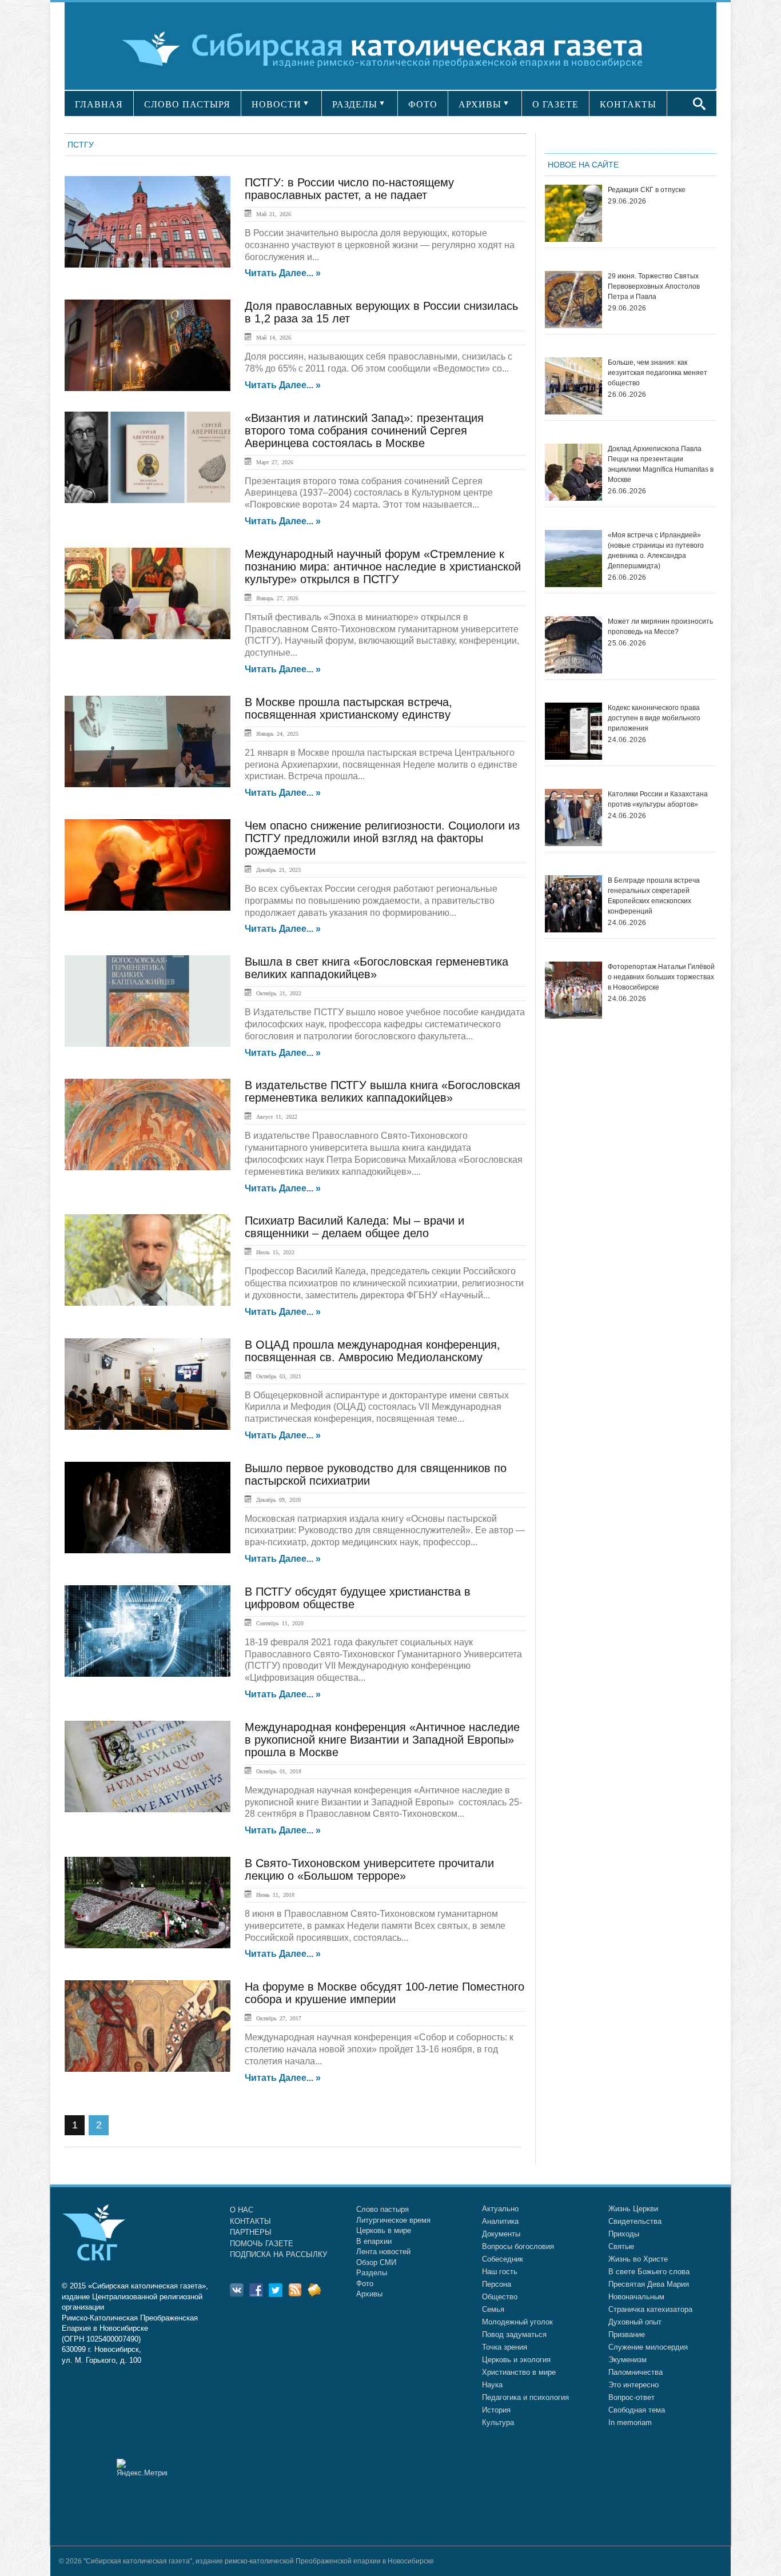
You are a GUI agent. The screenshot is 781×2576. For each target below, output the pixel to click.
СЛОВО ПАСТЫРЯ (187, 104)
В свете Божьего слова (649, 2272)
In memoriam (630, 2423)
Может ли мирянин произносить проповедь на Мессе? (660, 627)
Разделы (372, 2273)
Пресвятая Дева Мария (649, 2284)
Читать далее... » (283, 273)
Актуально (500, 2209)
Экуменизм (627, 2360)
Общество (500, 2297)
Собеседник (503, 2259)
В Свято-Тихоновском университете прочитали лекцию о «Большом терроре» (369, 1869)
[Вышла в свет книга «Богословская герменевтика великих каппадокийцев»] (148, 1001)
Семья (493, 2309)
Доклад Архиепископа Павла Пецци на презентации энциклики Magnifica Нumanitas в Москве (661, 464)
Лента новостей (383, 2252)
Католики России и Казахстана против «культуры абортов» (658, 799)
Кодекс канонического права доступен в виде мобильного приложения (654, 718)
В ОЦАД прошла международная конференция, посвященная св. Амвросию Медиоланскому (372, 1351)
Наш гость (500, 2272)
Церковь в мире (384, 2230)
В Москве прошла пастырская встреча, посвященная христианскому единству (348, 708)
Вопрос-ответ (631, 2397)
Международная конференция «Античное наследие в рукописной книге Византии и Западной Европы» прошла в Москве (382, 1740)
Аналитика (500, 2221)
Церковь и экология (516, 2360)
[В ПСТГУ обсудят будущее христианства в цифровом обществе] (148, 1631)
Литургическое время (393, 2220)
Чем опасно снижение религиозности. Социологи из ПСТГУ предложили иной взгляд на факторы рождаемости (382, 838)
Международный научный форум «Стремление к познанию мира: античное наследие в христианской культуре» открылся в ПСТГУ (383, 567)
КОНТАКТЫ (628, 104)
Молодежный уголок (517, 2322)
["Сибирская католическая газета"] (389, 48)
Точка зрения (505, 2347)
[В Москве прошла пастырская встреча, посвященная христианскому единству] (148, 741)
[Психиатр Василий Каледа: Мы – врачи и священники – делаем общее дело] (148, 1260)
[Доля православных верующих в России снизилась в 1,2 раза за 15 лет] (148, 345)
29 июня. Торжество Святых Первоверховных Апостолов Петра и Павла (654, 286)
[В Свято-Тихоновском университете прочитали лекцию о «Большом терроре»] (148, 1903)
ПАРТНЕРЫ (251, 2232)
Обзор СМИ (376, 2262)
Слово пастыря (382, 2209)
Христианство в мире (519, 2372)
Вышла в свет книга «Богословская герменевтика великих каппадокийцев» (376, 968)
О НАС (242, 2210)
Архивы (369, 2294)
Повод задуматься (514, 2334)
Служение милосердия (648, 2347)
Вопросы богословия (518, 2246)
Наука (492, 2385)
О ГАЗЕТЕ (555, 104)
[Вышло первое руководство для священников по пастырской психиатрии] (148, 1508)
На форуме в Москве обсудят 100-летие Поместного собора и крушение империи (384, 1993)
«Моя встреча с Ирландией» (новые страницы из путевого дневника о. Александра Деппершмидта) (656, 551)
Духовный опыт (635, 2322)
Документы (501, 2234)
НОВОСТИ (276, 104)
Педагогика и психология (525, 2397)
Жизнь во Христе (638, 2259)
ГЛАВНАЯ (99, 104)
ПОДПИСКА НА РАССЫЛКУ (278, 2254)
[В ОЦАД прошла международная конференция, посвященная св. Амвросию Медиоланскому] (148, 1384)
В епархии (374, 2241)
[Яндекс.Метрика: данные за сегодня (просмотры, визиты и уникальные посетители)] (142, 2468)
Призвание (627, 2334)
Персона (497, 2284)
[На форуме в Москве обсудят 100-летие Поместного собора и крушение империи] (148, 2026)
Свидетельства (635, 2221)
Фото (365, 2284)
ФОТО (423, 104)
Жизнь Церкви (633, 2209)
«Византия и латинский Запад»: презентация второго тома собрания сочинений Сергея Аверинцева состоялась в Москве (364, 430)
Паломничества (635, 2372)
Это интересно (633, 2385)
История (496, 2410)
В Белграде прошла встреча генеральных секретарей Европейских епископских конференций (654, 896)
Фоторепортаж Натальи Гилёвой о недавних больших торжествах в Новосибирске (661, 977)
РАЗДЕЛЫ (355, 104)
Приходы (624, 2234)
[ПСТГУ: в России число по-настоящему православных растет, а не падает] (148, 222)
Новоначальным (636, 2297)
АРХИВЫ (480, 104)
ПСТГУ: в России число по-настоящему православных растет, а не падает (349, 189)
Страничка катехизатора (650, 2309)
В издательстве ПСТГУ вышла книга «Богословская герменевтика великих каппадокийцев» (382, 1091)
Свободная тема (637, 2410)
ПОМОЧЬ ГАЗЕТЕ (262, 2244)
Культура (498, 2423)
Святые (621, 2246)
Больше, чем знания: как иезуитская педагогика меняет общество (658, 373)
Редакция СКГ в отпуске (647, 190)
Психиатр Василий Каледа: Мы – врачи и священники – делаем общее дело (354, 1227)
